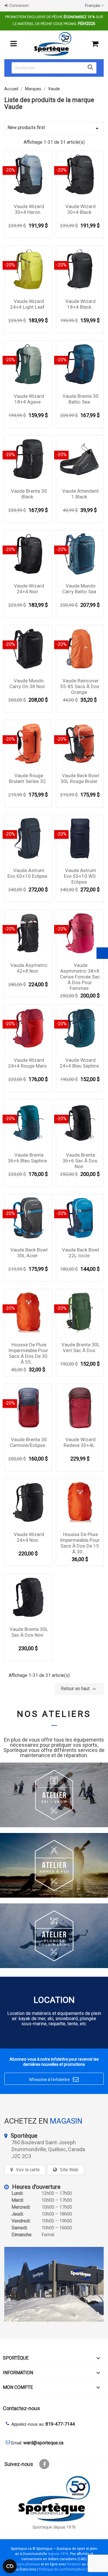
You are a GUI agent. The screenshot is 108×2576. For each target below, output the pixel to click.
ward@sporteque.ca (43, 2443)
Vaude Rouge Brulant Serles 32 (27, 778)
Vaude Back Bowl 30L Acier (29, 1253)
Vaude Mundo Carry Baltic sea (79, 589)
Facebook (44, 2464)
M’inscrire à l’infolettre (54, 2079)
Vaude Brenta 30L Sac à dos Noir (29, 1632)
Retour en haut (79, 1689)
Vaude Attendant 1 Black (80, 494)
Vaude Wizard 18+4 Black (80, 304)
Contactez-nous (21, 2408)
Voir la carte (28, 2170)
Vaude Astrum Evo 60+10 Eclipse (27, 873)
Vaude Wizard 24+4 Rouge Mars (27, 1063)
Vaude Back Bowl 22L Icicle (80, 1253)
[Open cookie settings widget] (10, 2566)
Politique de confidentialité (61, 2569)
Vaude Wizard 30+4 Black (80, 209)
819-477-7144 (60, 2424)
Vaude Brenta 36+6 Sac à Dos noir (80, 1161)
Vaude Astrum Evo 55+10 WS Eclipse (80, 876)
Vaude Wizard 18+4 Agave (29, 399)
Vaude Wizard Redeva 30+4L (80, 1442)
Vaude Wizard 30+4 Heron (29, 209)
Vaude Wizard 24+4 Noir (29, 589)
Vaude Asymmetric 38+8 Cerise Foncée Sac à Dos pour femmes (80, 977)
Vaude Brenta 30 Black (29, 494)
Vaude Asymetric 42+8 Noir (29, 968)
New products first (54, 128)
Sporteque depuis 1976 (54, 2527)
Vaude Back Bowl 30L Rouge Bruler (80, 778)
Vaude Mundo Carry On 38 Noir (27, 684)
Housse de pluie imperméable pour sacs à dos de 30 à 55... (28, 1353)
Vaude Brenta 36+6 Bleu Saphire (27, 1158)
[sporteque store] (54, 2284)
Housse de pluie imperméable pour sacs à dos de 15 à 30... (80, 1543)
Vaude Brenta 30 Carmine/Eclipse (28, 1442)
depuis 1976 (58, 2554)
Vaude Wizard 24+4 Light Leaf (27, 304)
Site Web (69, 2170)
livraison (74, 2564)
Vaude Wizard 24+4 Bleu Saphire (79, 1063)
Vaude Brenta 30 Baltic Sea (80, 399)
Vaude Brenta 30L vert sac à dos (81, 1347)
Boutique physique (24, 2564)
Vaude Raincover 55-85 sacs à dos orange (80, 686)
